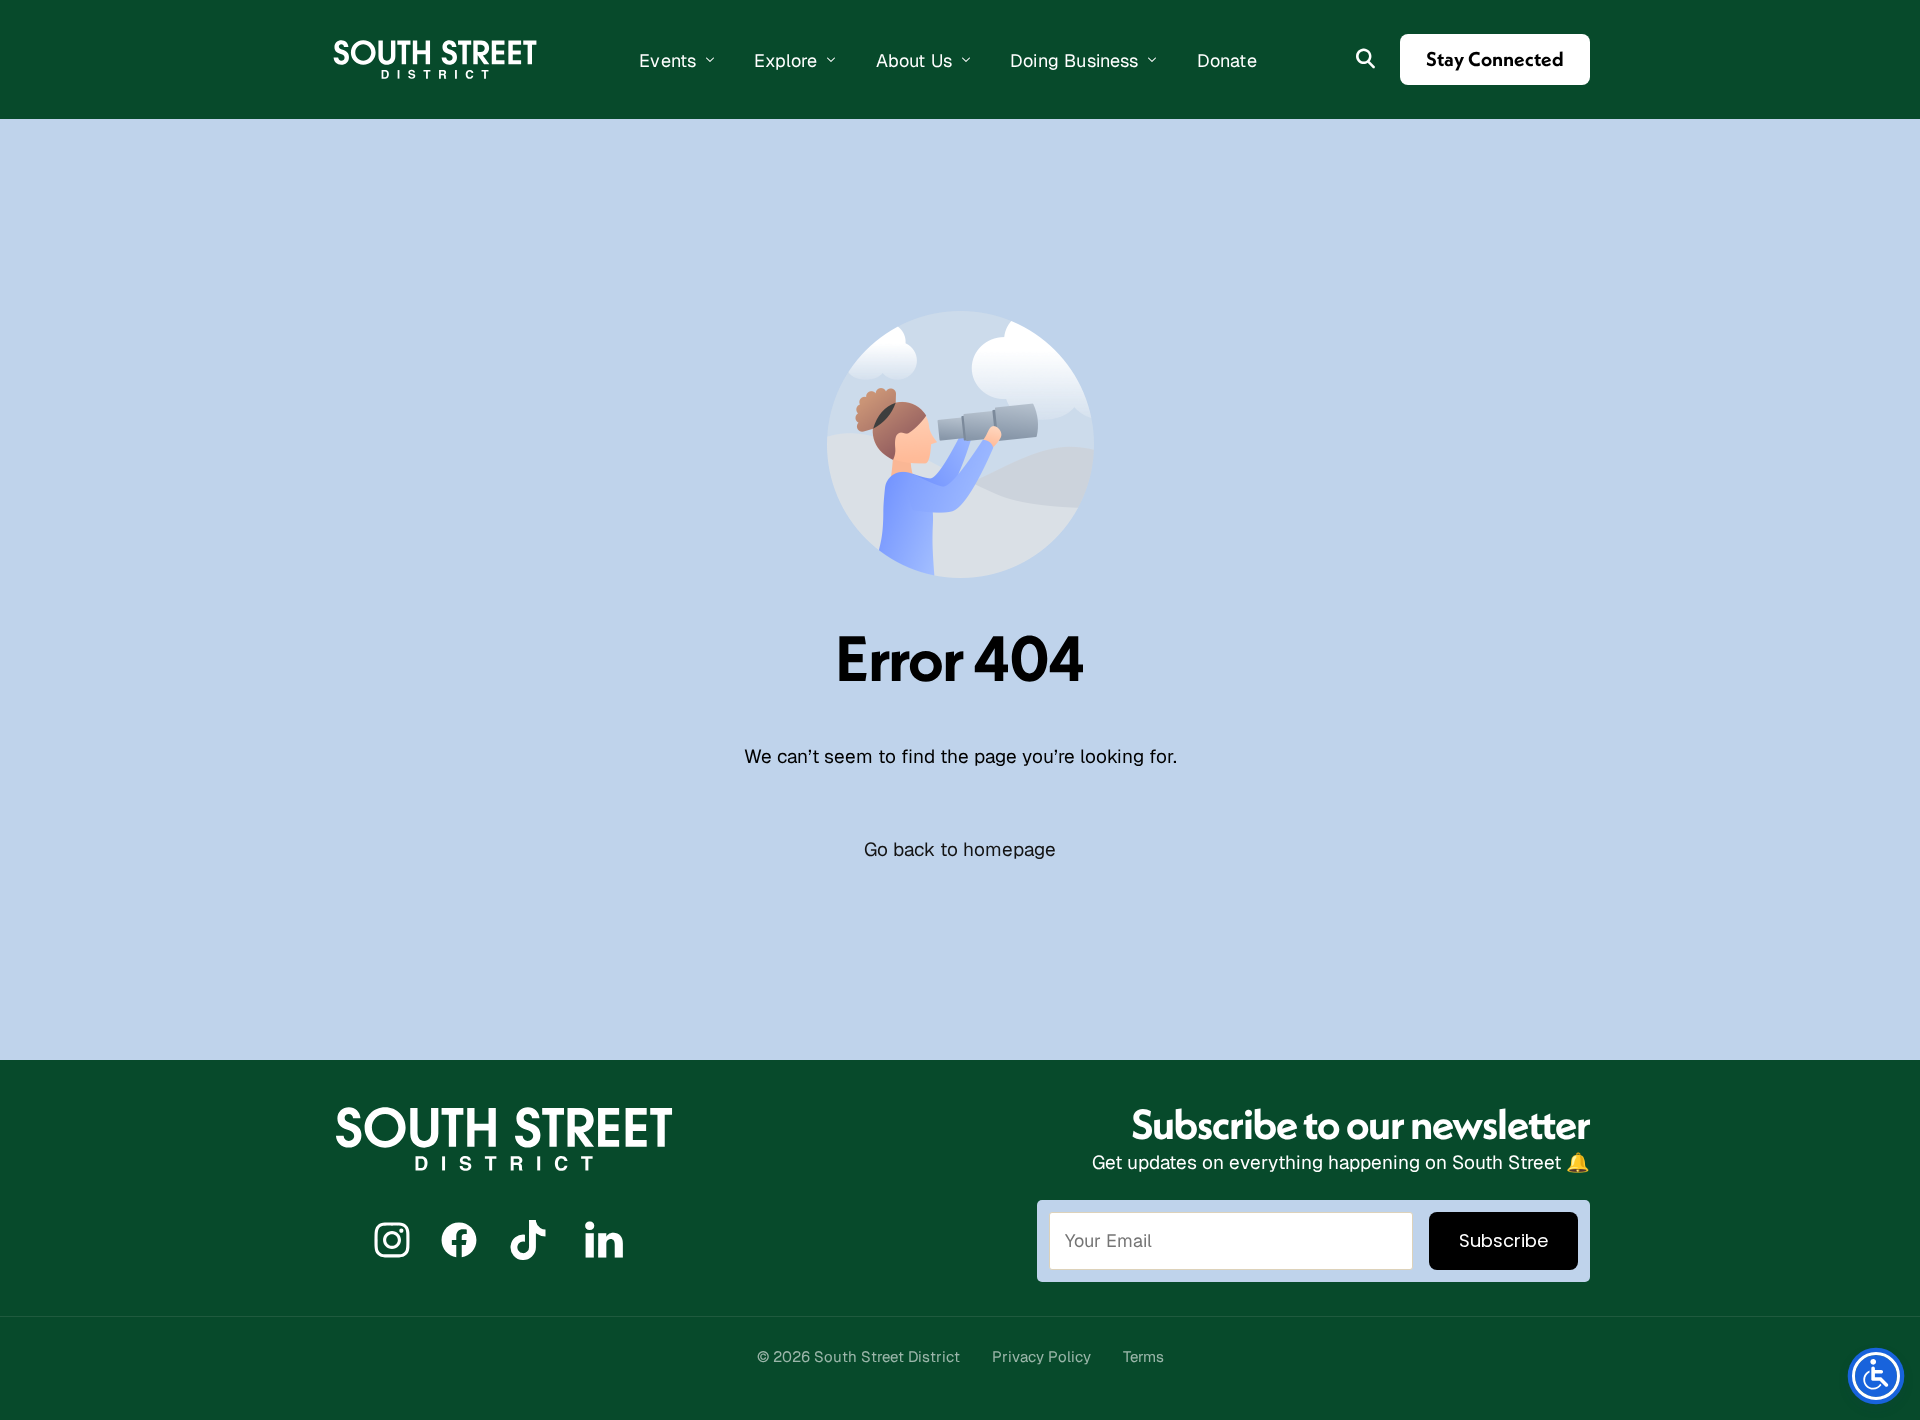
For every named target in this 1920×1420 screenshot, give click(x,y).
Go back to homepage (960, 849)
